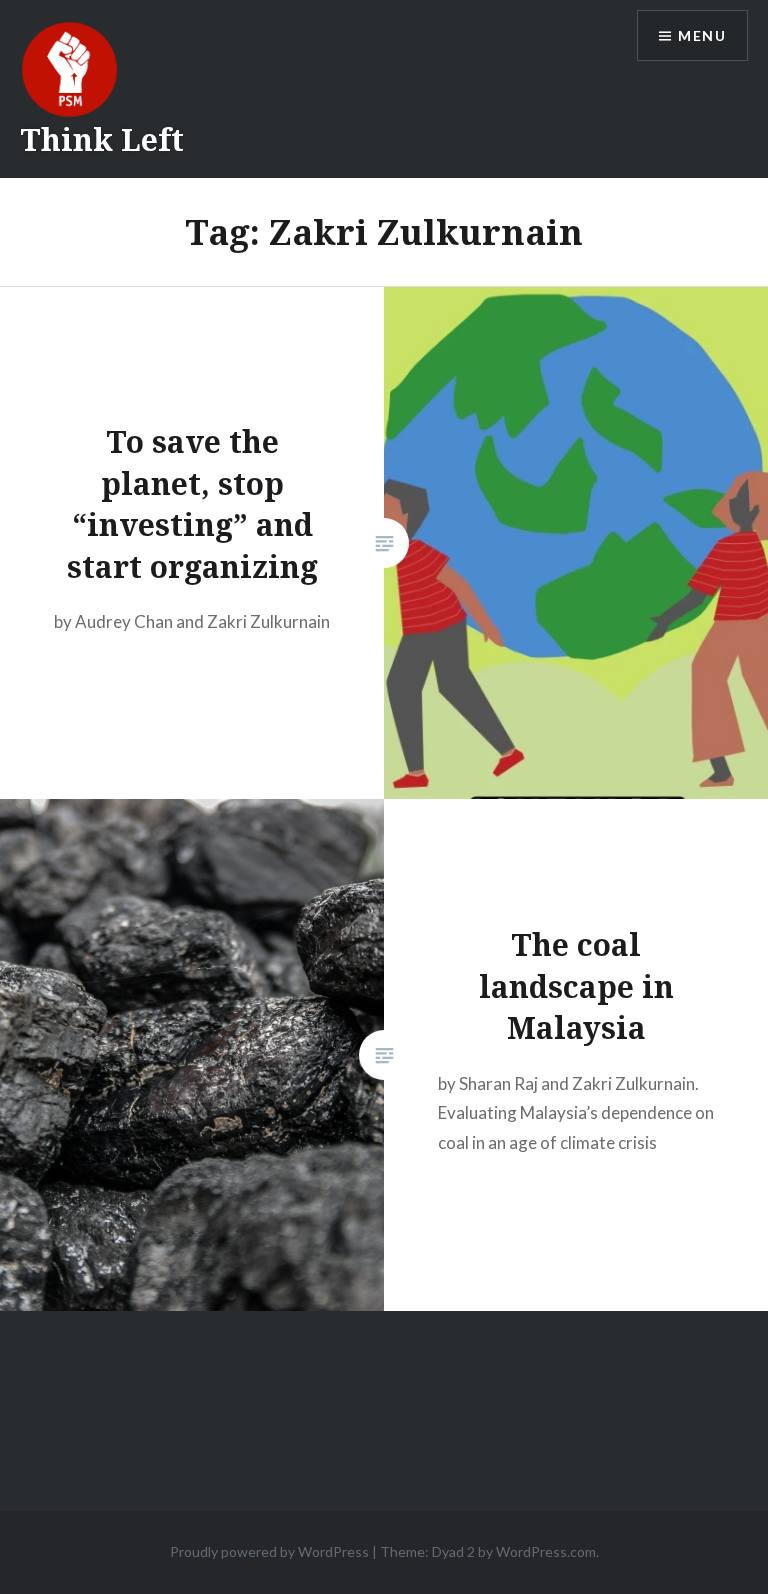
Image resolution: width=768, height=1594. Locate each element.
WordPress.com (546, 1551)
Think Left (102, 139)
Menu (702, 35)
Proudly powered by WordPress (269, 1551)
